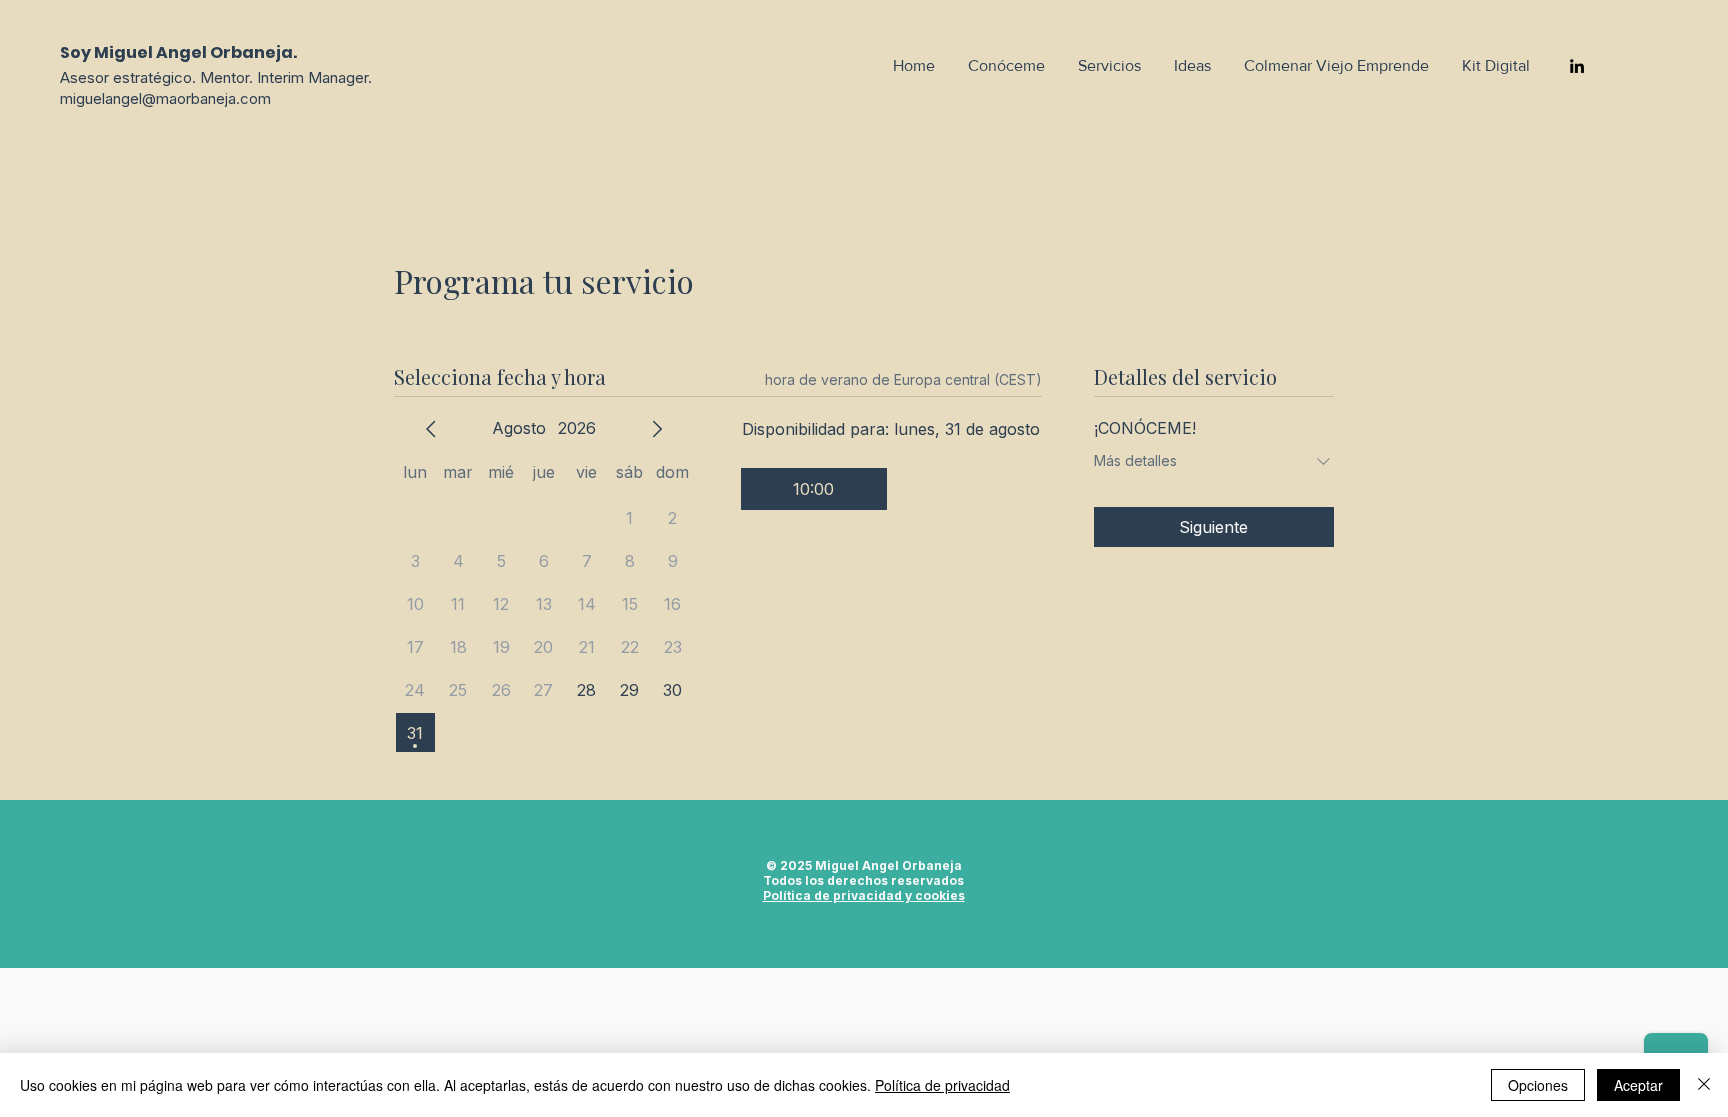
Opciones (1538, 1085)
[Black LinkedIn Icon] (1577, 66)
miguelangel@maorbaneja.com (165, 98)
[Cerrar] (1704, 1085)
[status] (903, 379)
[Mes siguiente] (657, 429)
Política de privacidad (942, 1085)
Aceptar (1638, 1085)
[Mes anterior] (431, 429)
